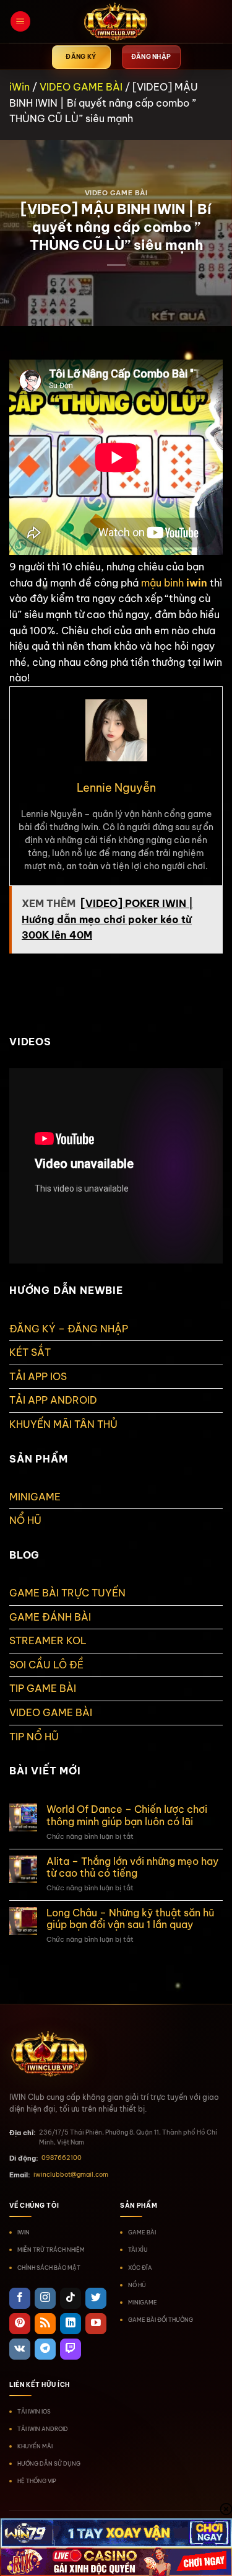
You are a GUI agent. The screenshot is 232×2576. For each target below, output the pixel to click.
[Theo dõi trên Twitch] (71, 2349)
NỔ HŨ (25, 1520)
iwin (197, 583)
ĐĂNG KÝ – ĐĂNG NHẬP (69, 1329)
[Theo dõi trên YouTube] (96, 2324)
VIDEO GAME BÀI (81, 87)
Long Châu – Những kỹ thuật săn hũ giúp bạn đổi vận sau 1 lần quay (130, 1919)
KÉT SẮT (30, 1352)
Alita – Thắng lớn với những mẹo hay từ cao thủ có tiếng (132, 1867)
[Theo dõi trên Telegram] (45, 2349)
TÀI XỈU (138, 2250)
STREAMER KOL (48, 1640)
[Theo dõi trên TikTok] (71, 2298)
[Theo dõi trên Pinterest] (20, 2324)
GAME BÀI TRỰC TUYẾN (67, 1593)
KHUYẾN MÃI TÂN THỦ (63, 1424)
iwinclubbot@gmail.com (71, 2175)
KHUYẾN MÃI (35, 2446)
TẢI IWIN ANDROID (43, 2429)
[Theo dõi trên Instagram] (45, 2298)
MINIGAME (35, 1497)
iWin (19, 87)
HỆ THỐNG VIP (37, 2481)
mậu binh (162, 583)
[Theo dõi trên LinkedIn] (71, 2324)
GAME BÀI (142, 2232)
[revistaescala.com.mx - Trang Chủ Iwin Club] (116, 22)
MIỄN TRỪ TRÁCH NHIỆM (51, 2250)
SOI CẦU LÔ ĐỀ (46, 1665)
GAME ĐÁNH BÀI (50, 1617)
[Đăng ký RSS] (45, 2324)
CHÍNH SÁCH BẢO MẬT (49, 2268)
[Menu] (20, 21)
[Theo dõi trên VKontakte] (20, 2349)
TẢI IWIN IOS (34, 2411)
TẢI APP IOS (38, 1376)
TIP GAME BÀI (43, 1688)
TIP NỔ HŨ (34, 1737)
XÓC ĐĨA (140, 2268)
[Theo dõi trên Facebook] (20, 2298)
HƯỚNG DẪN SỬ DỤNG (49, 2463)
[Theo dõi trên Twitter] (96, 2298)
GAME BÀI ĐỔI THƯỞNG (161, 2320)
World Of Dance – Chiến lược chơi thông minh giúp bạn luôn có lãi (127, 1815)
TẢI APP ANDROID (53, 1400)
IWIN (24, 2232)
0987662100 (62, 2158)
